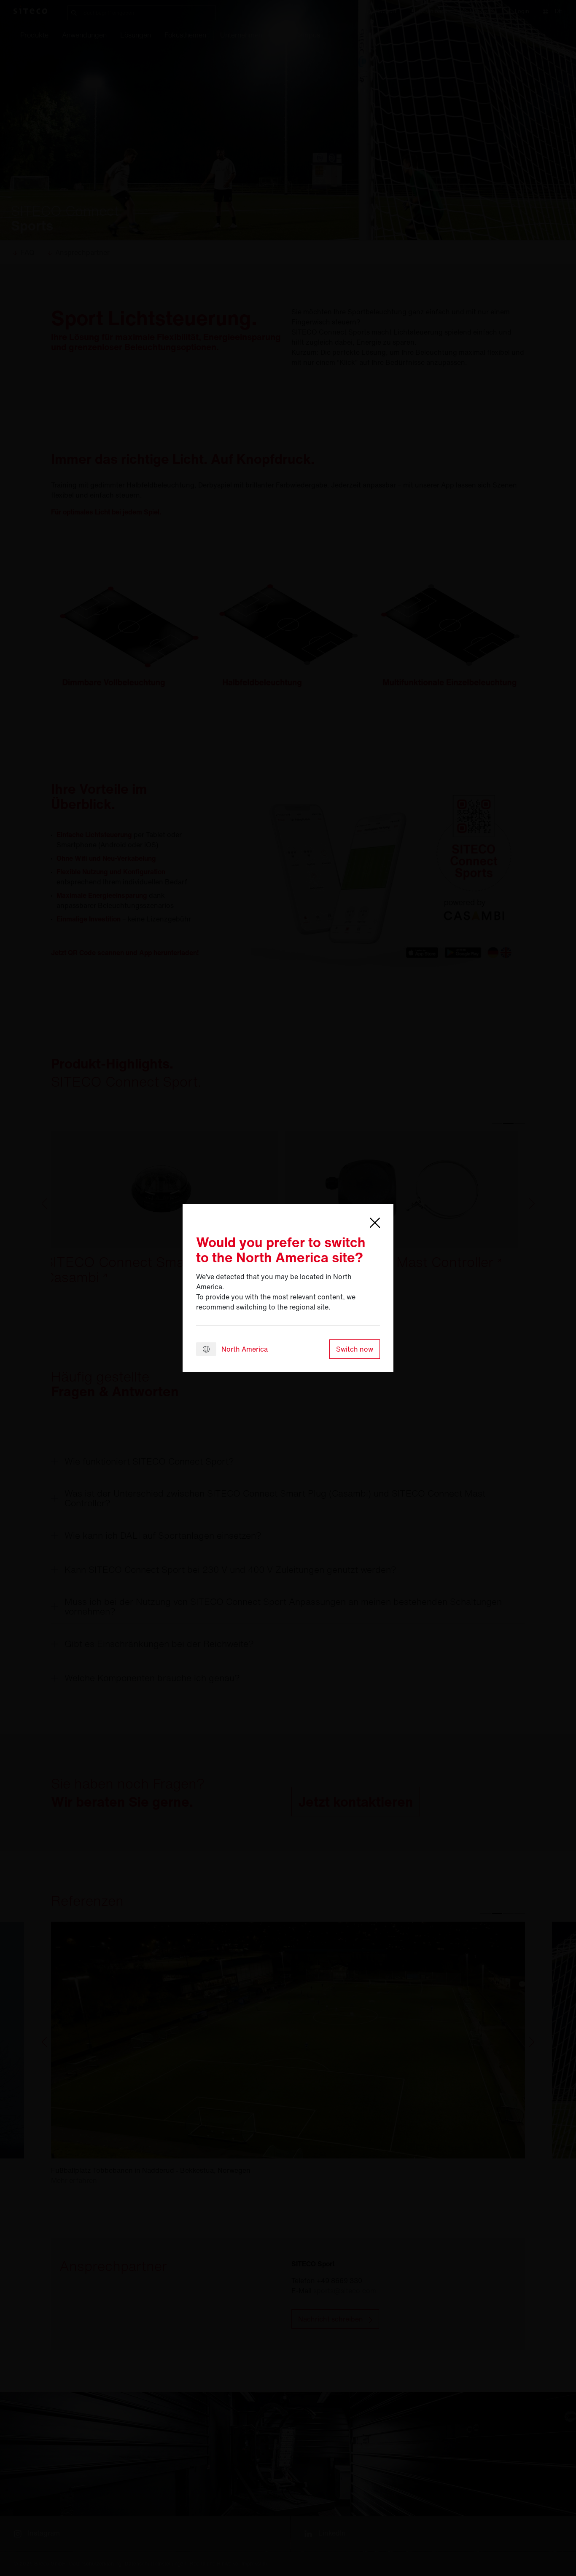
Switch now (355, 1349)
